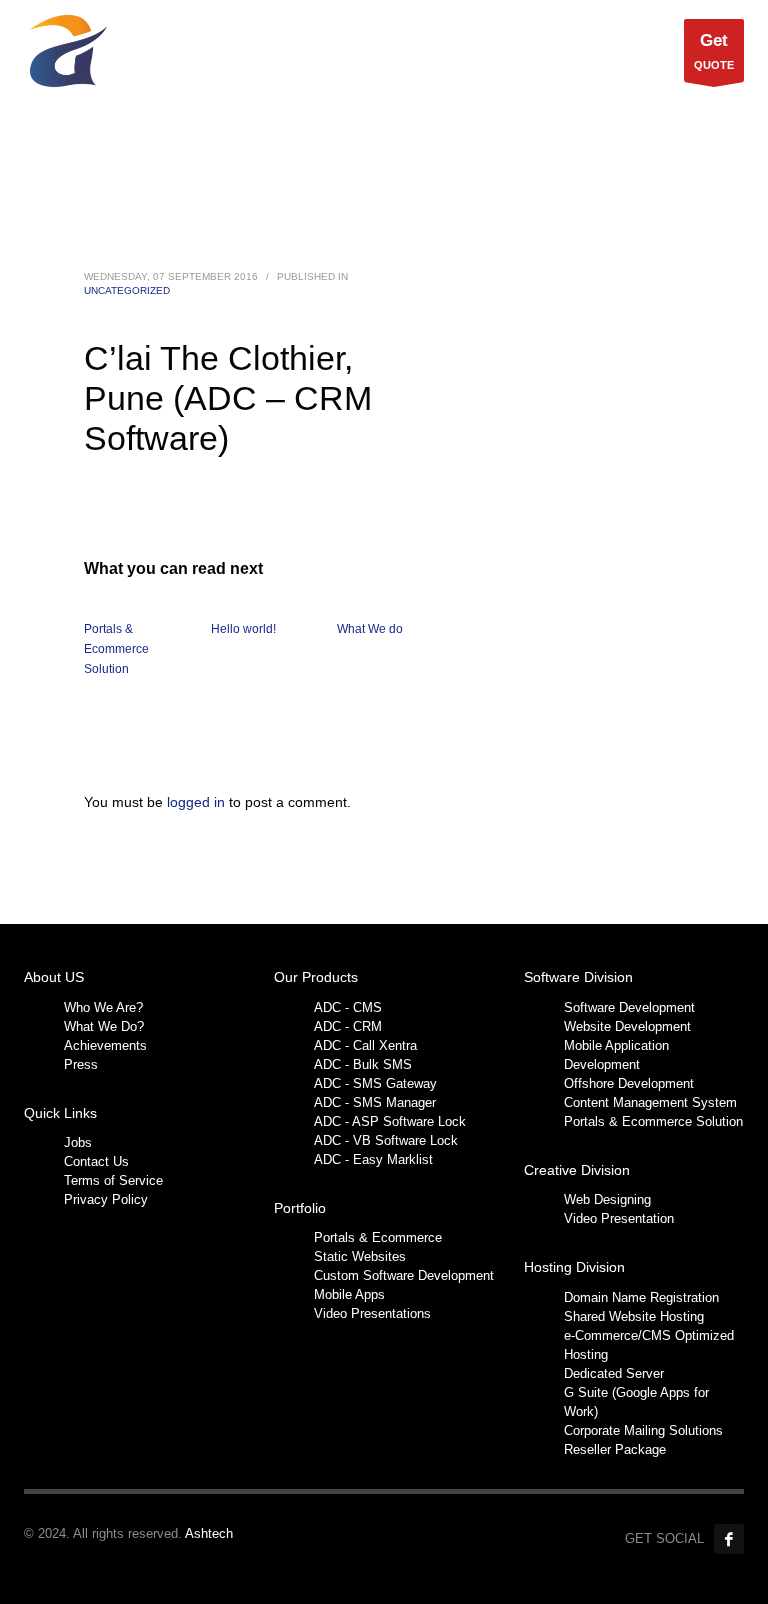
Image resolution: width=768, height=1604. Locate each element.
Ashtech (209, 1533)
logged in (198, 802)
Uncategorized (127, 290)
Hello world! (243, 629)
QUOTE (714, 51)
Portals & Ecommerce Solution (116, 649)
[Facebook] (729, 1539)
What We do (370, 629)
